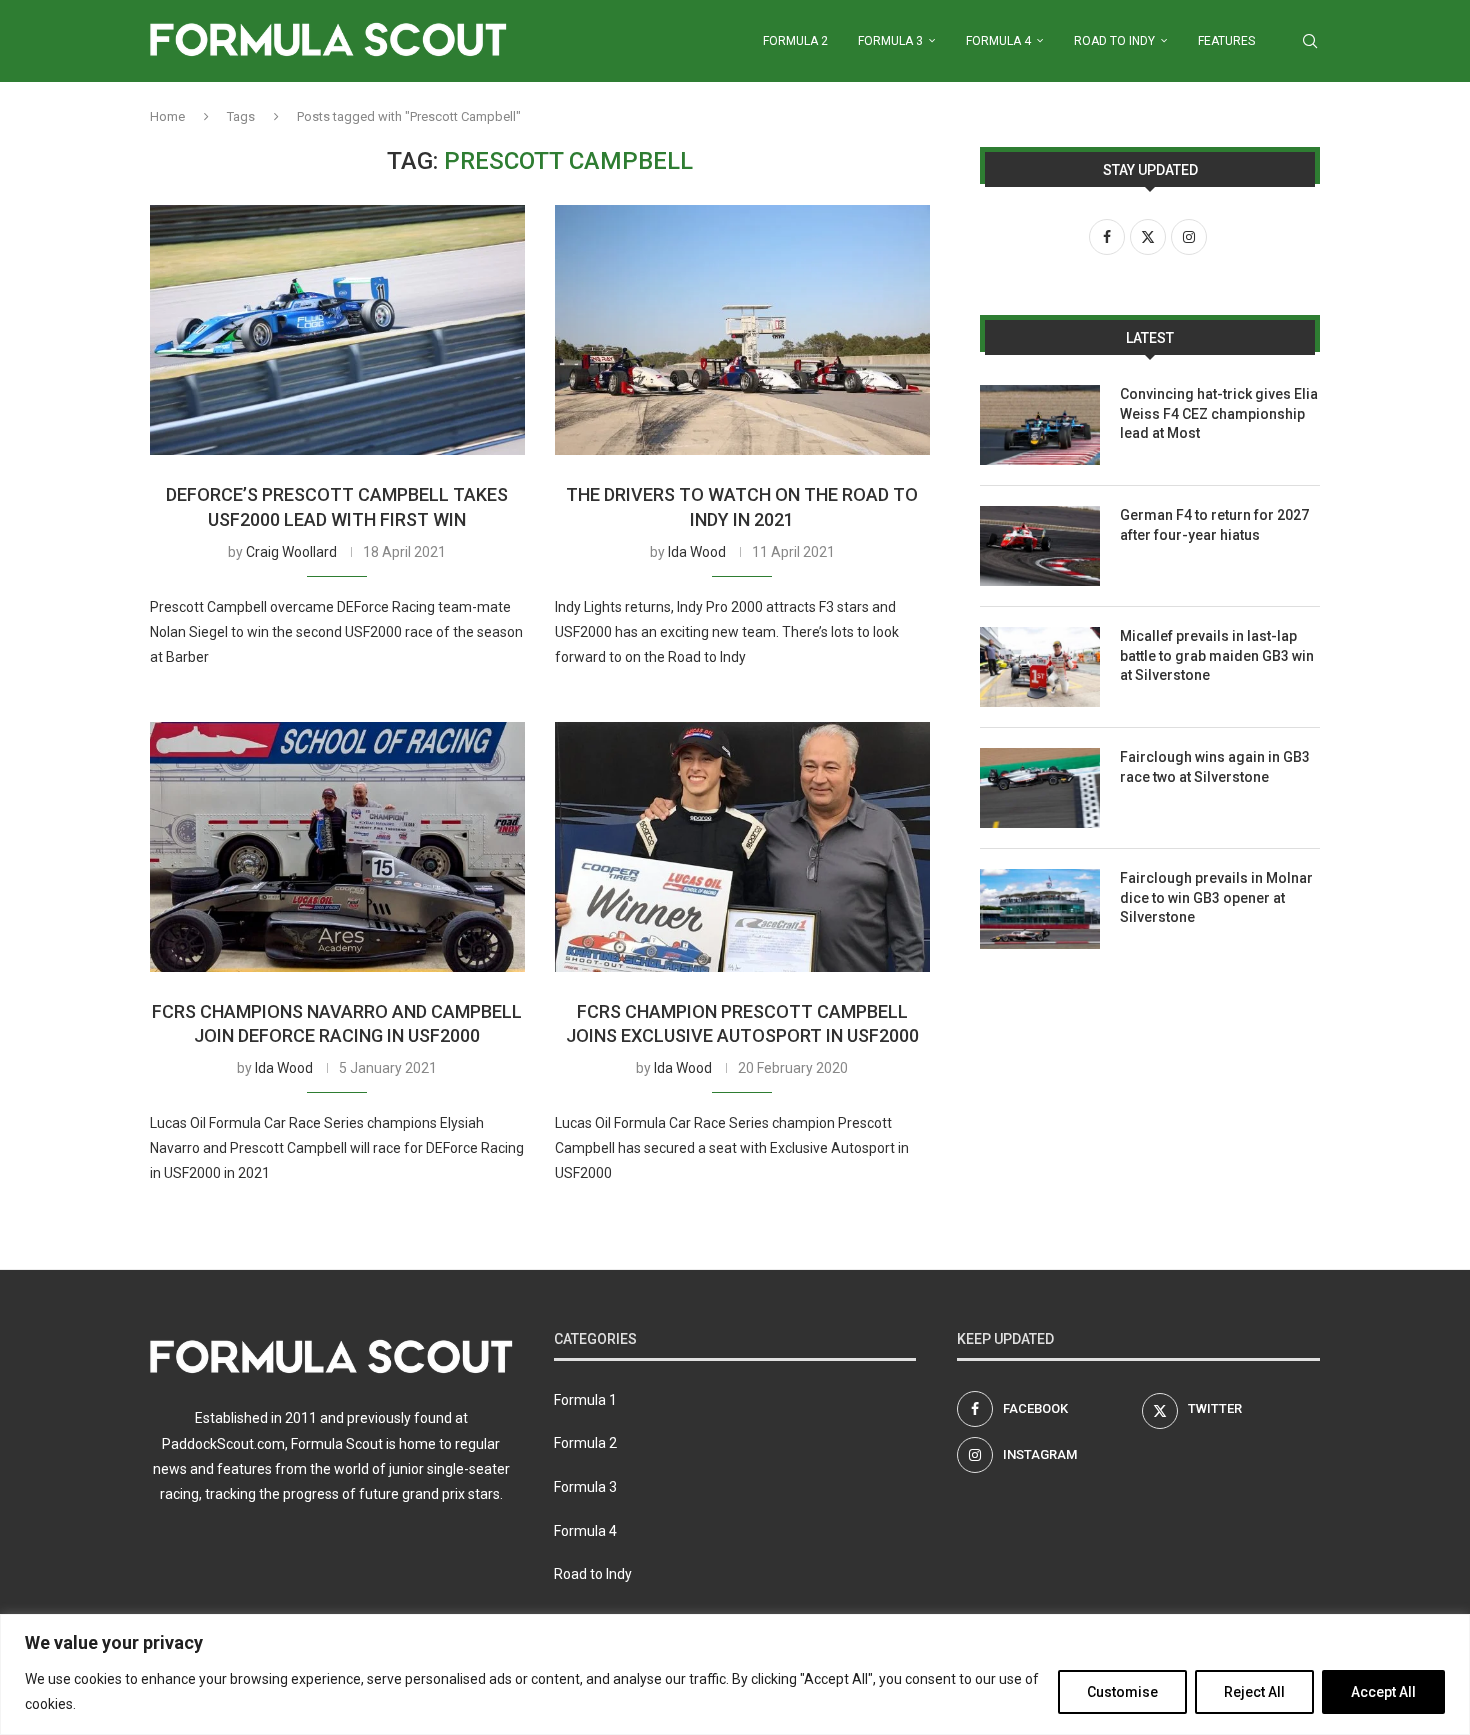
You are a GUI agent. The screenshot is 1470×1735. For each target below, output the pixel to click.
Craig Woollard (291, 552)
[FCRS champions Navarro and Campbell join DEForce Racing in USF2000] (337, 847)
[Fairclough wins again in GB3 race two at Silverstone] (1040, 788)
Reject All (1254, 1692)
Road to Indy (1114, 41)
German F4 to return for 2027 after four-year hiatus (1214, 525)
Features (1226, 41)
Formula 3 (890, 41)
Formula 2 (795, 41)
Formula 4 (998, 41)
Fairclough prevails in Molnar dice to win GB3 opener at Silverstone (1216, 897)
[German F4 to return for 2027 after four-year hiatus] (1040, 546)
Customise (1122, 1692)
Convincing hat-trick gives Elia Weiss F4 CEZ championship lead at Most (1219, 413)
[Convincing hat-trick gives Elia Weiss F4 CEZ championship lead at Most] (1040, 425)
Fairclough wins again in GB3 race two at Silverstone (1215, 767)
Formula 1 (585, 1400)
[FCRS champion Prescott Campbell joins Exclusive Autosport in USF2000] (742, 847)
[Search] (1310, 41)
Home (167, 116)
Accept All (1383, 1692)
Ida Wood (697, 552)
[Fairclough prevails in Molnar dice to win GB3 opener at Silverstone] (1040, 909)
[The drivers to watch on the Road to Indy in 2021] (742, 330)
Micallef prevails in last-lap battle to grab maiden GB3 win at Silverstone (1217, 655)
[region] (735, 1674)
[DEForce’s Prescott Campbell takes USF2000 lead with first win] (337, 330)
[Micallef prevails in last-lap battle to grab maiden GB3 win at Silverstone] (1040, 667)
